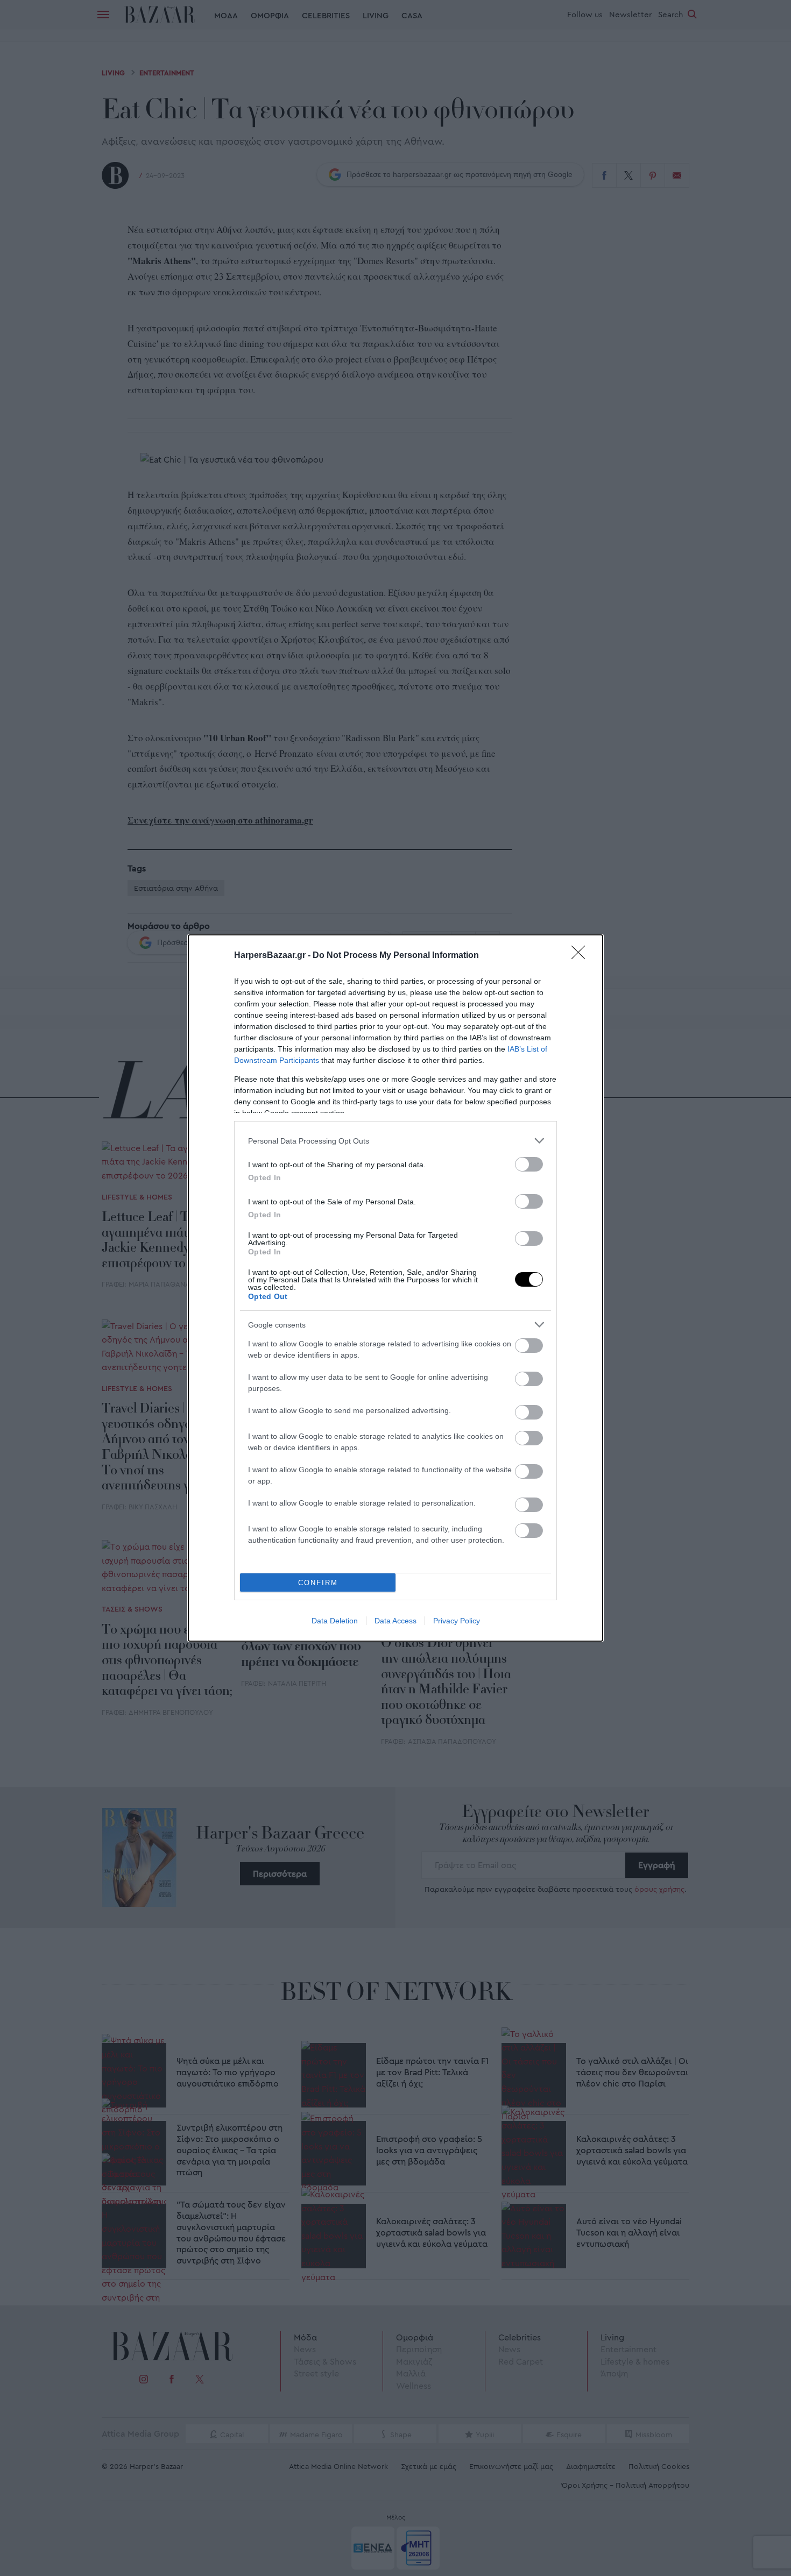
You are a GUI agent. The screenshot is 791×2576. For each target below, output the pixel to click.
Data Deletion (335, 1621)
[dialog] (395, 1288)
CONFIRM (318, 1583)
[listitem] (395, 1141)
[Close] (582, 956)
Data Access (395, 1621)
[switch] (529, 1164)
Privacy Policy (457, 1621)
